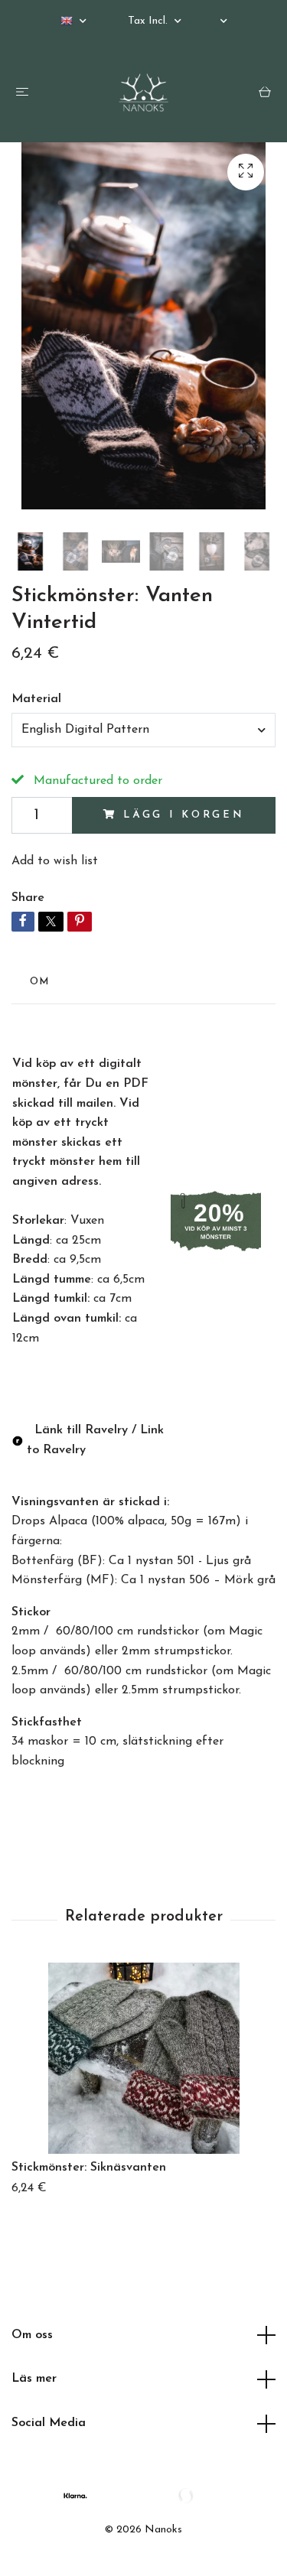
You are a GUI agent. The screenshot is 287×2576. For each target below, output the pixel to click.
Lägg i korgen (184, 815)
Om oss (32, 2335)
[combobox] (143, 730)
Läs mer (34, 2379)
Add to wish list (55, 861)
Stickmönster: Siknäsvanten (89, 2168)
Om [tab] (40, 982)
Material (36, 699)
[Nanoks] (144, 93)
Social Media (49, 2423)
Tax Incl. (149, 21)
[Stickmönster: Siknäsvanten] (143, 2058)
